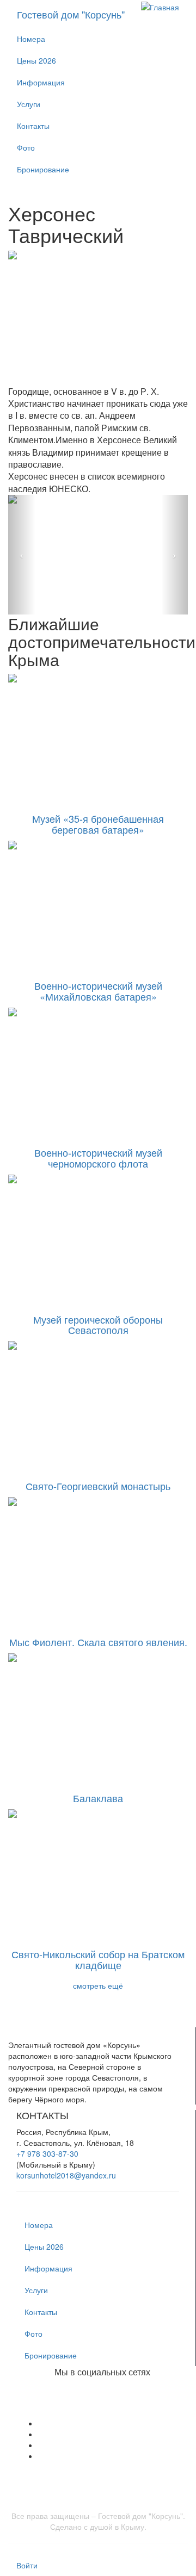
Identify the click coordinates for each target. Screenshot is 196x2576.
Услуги (29, 104)
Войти (27, 2565)
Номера (31, 39)
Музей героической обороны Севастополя (98, 1325)
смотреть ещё (98, 1985)
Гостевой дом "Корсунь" (71, 14)
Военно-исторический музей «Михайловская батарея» (98, 991)
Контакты (33, 126)
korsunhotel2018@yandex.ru (66, 2175)
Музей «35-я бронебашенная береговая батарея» (98, 824)
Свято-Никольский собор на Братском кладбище (98, 1959)
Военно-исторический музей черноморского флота (98, 1158)
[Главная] (160, 6)
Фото (26, 147)
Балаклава (98, 1798)
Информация (41, 82)
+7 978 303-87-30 (47, 2153)
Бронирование (43, 169)
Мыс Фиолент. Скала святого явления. (98, 1642)
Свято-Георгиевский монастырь (98, 1486)
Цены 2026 (36, 60)
